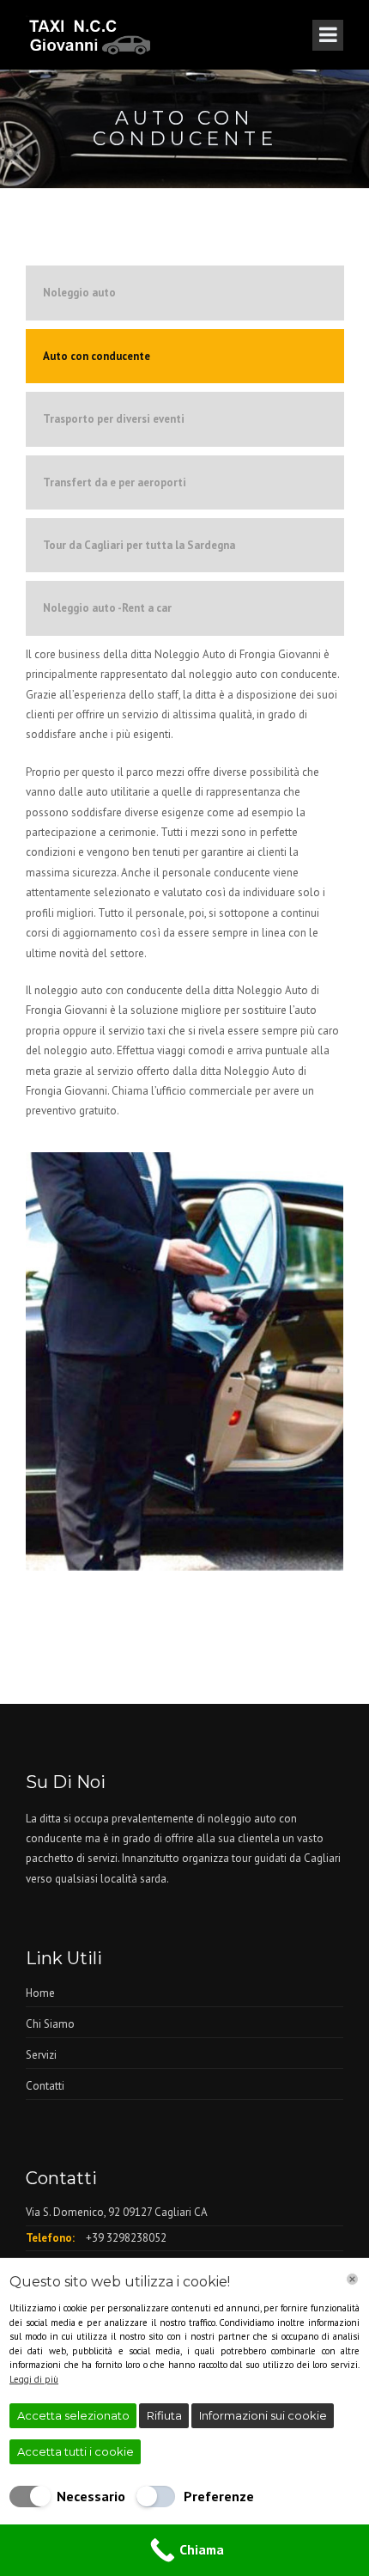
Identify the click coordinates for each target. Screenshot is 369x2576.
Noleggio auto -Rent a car (107, 608)
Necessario (91, 2496)
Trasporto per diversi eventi (114, 419)
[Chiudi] (352, 2279)
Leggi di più (34, 2379)
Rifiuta (164, 2415)
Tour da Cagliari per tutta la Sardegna (139, 545)
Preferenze (219, 2496)
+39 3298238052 (126, 2238)
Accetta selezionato (73, 2415)
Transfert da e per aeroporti (115, 482)
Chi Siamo (50, 2024)
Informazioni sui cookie (263, 2415)
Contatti (45, 2086)
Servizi (41, 2055)
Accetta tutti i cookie (76, 2451)
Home (40, 1993)
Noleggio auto (79, 293)
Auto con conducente (97, 356)
